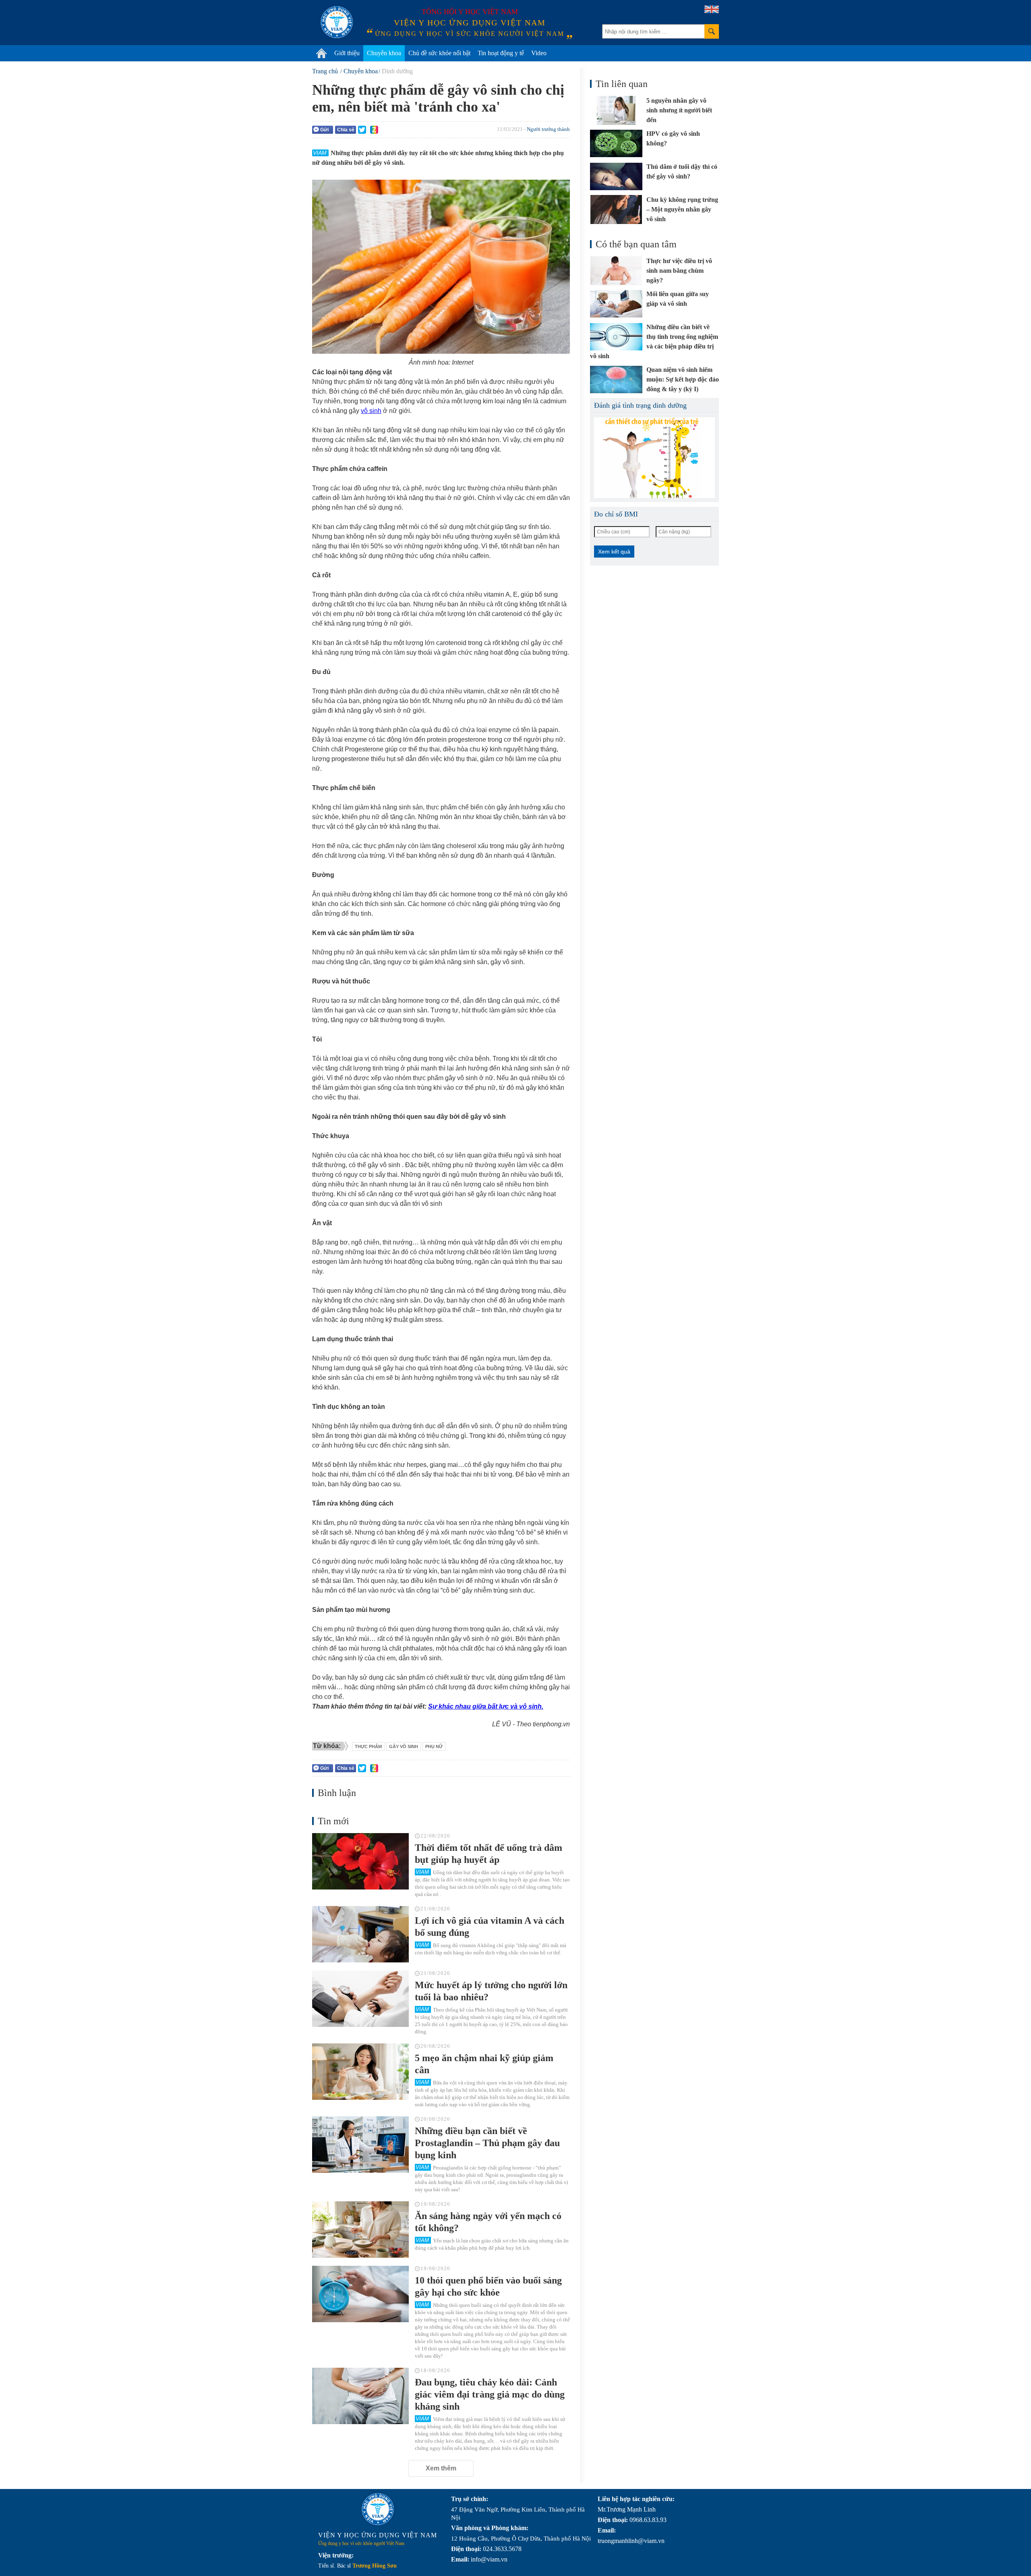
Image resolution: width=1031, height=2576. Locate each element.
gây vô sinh (404, 1746)
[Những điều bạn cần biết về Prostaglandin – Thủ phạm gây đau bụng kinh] (360, 2145)
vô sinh (371, 411)
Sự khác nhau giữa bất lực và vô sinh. (486, 1706)
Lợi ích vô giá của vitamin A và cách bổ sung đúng (490, 1927)
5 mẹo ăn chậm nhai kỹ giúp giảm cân (484, 2064)
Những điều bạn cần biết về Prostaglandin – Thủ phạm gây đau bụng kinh (487, 2143)
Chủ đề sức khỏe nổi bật (439, 53)
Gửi (324, 130)
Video (539, 53)
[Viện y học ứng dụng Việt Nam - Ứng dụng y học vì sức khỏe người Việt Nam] (337, 22)
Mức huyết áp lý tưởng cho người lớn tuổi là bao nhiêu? (491, 1991)
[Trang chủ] (321, 53)
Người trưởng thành (548, 129)
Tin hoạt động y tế (501, 53)
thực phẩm (368, 1746)
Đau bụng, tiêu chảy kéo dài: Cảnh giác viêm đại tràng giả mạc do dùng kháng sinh (490, 2394)
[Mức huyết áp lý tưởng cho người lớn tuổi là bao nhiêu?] (360, 1999)
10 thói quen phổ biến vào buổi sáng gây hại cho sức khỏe (488, 2286)
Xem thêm (441, 2468)
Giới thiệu (347, 53)
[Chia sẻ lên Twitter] (362, 130)
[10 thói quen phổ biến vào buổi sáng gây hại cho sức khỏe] (360, 2294)
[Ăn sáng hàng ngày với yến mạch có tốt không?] (360, 2230)
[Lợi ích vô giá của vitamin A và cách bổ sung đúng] (360, 1934)
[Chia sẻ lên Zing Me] (374, 130)
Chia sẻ (346, 130)
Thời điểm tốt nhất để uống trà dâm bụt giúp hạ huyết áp (489, 1854)
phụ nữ (434, 1746)
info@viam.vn (489, 2559)
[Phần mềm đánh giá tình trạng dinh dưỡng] (654, 458)
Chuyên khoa (384, 53)
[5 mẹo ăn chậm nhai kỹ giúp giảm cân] (360, 2072)
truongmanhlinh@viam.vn (631, 2541)
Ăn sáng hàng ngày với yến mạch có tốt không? (488, 2222)
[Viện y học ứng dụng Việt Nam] (378, 2509)
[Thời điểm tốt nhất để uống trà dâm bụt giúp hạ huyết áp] (360, 1861)
